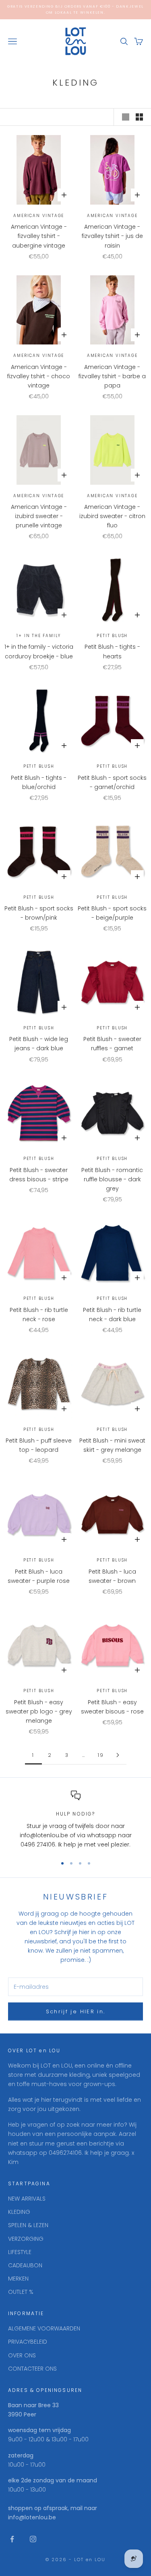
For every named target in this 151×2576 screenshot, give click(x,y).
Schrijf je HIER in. (75, 2011)
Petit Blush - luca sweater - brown (112, 1576)
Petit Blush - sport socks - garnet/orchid (112, 782)
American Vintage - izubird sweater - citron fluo (112, 516)
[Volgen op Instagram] (33, 2539)
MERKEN (18, 2279)
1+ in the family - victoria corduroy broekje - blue (39, 651)
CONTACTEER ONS (32, 2369)
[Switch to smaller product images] (139, 117)
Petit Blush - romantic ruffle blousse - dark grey (112, 1179)
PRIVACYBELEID (28, 2342)
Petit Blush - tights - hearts (112, 651)
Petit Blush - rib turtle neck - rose (39, 1315)
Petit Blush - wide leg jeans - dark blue (39, 1044)
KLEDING (19, 2212)
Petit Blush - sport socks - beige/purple (112, 913)
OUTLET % (21, 2292)
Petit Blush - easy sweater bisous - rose (112, 1707)
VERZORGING (26, 2239)
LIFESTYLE (20, 2252)
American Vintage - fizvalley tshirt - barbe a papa (112, 376)
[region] (75, 1820)
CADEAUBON (25, 2265)
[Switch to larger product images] (126, 117)
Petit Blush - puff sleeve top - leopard (39, 1445)
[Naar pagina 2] (118, 1755)
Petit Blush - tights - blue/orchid (39, 782)
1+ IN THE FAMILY (39, 636)
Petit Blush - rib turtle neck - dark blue (112, 1315)
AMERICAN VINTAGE (39, 216)
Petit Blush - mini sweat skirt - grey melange (112, 1445)
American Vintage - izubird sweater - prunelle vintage (39, 516)
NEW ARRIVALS (27, 2199)
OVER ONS (22, 2355)
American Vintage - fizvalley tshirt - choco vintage (39, 376)
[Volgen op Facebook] (12, 2539)
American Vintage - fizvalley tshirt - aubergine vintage (39, 236)
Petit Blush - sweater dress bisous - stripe (39, 1175)
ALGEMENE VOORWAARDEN (44, 2328)
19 (101, 1755)
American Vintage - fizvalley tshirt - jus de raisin (112, 236)
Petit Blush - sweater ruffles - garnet (112, 1044)
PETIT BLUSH (112, 636)
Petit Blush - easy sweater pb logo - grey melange (39, 1711)
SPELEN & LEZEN (28, 2225)
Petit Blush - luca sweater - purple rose (39, 1576)
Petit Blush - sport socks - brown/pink (39, 913)
